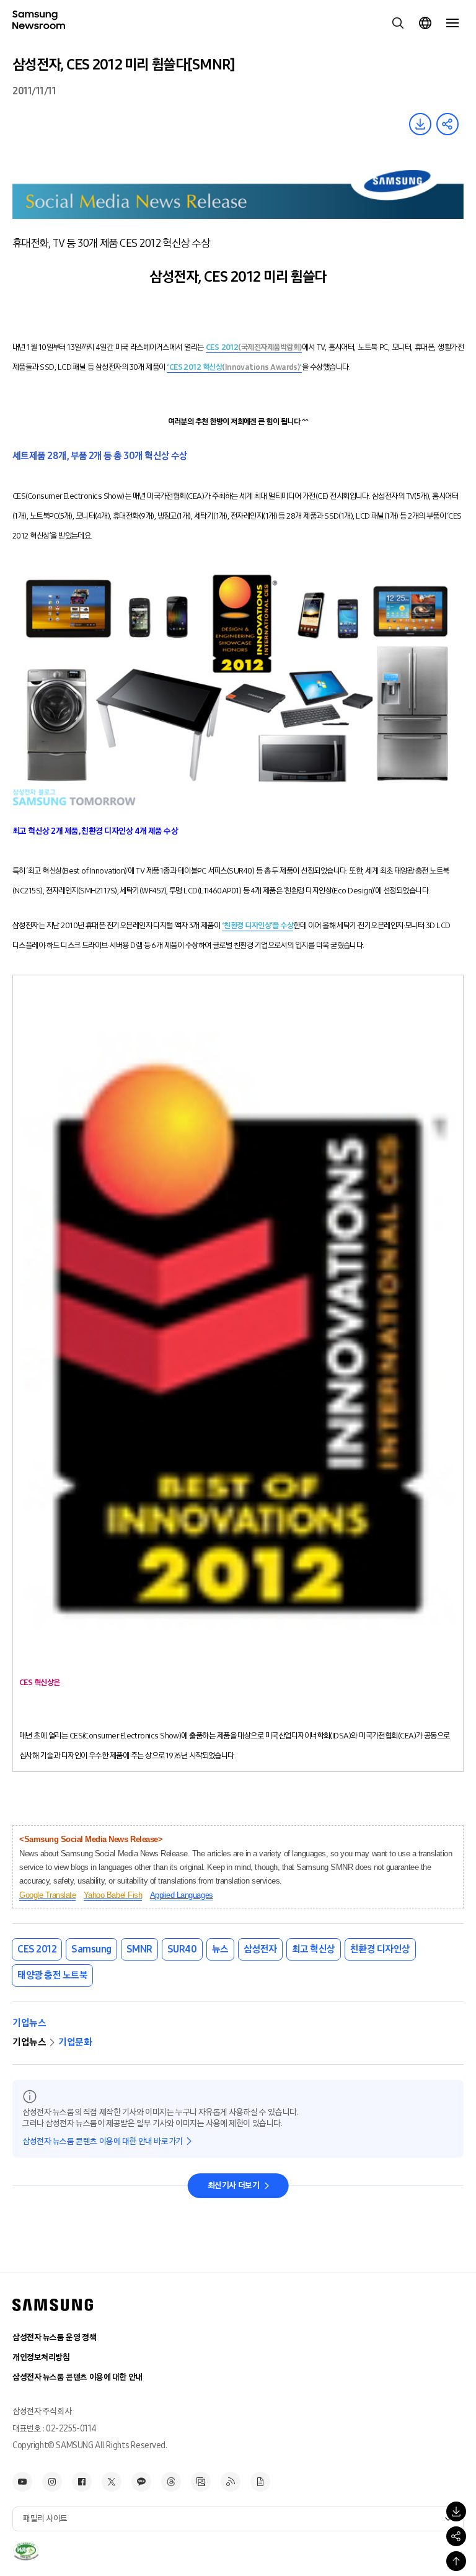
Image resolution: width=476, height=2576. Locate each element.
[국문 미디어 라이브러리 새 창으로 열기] (201, 2482)
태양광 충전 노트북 (52, 1975)
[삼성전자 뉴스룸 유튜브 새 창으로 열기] (22, 2482)
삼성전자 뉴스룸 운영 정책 (54, 2337)
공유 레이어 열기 (447, 124)
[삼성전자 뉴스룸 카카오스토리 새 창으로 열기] (141, 2482)
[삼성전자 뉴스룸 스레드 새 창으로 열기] (171, 2482)
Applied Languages (182, 1895)
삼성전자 (260, 1949)
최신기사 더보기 (234, 2185)
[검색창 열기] (398, 23)
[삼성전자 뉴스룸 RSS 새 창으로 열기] (231, 2482)
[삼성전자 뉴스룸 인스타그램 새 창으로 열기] (52, 2482)
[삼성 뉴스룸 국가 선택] (425, 23)
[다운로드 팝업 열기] (456, 2511)
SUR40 (182, 1949)
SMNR (139, 1949)
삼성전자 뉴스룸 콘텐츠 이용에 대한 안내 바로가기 (103, 2141)
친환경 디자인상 (380, 1949)
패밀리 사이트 (45, 2519)
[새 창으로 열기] (26, 2551)
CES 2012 (37, 1949)
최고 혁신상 (314, 1949)
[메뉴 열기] (452, 23)
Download (420, 124)
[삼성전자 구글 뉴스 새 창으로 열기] (260, 2482)
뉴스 (220, 1949)
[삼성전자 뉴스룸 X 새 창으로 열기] (112, 2482)
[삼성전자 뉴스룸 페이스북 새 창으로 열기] (82, 2482)
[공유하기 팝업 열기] (456, 2536)
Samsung (91, 1949)
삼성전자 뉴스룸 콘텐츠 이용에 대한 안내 (77, 2377)
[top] (456, 2561)
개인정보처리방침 (41, 2357)
